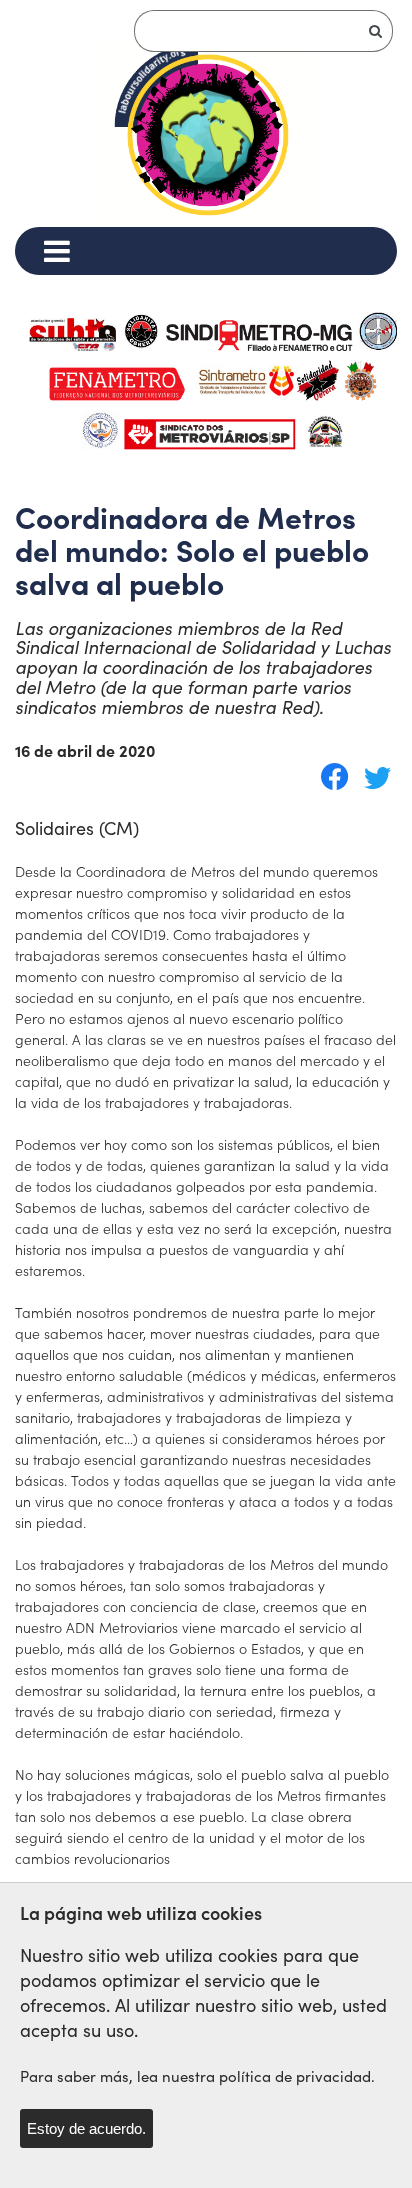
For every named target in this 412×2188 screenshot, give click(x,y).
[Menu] (56, 251)
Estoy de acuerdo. (86, 2128)
